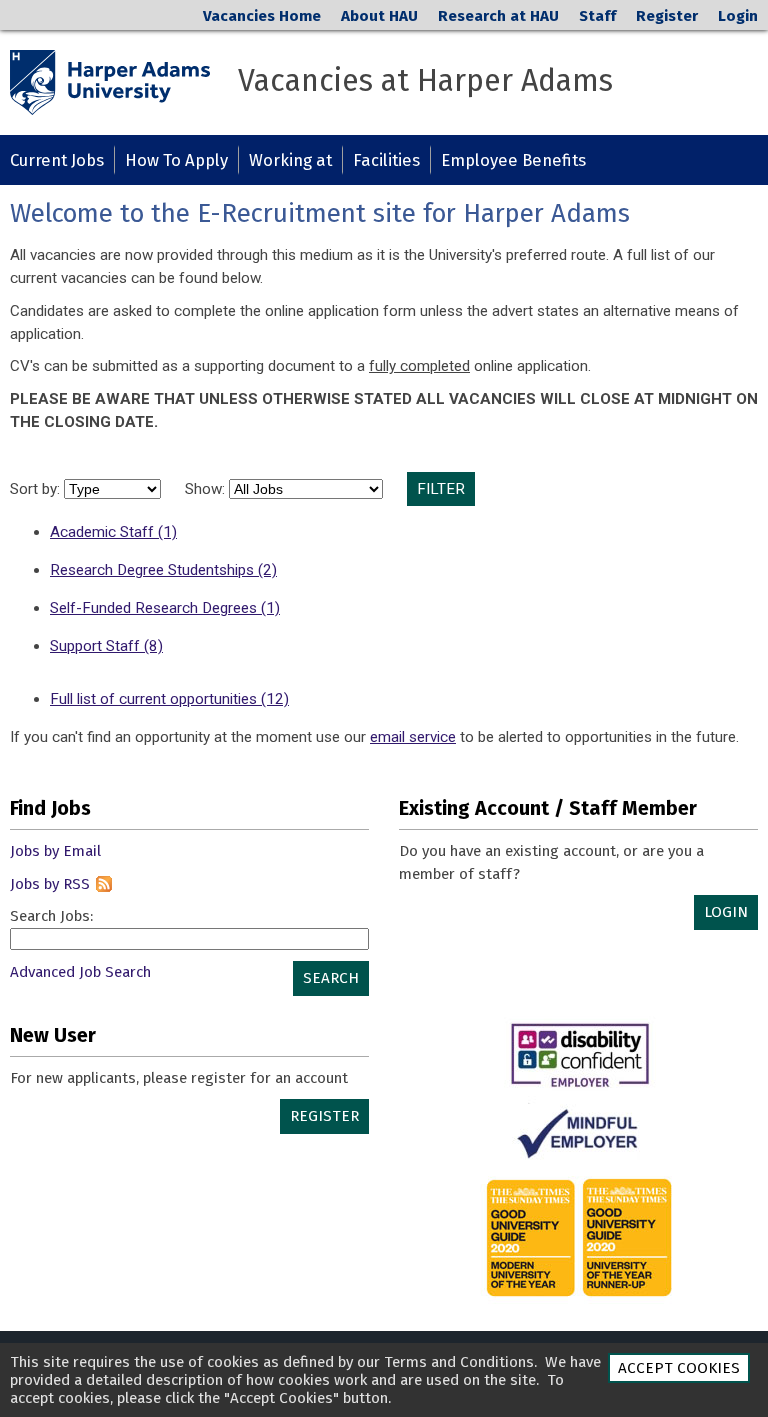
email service (413, 737)
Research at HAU (498, 16)
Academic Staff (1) (113, 532)
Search (331, 978)
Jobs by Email (55, 851)
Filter (441, 489)
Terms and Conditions (459, 1362)
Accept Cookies (679, 1368)
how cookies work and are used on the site (391, 1380)
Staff (597, 16)
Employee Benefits (513, 160)
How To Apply (176, 160)
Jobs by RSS (50, 884)
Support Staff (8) (106, 646)
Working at (290, 160)
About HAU (379, 16)
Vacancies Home (262, 16)
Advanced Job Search (80, 972)
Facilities (386, 160)
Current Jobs (57, 160)
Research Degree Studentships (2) (163, 570)
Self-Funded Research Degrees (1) (165, 608)
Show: (207, 489)
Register (667, 16)
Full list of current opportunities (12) (169, 699)
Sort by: (37, 489)
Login (738, 16)
